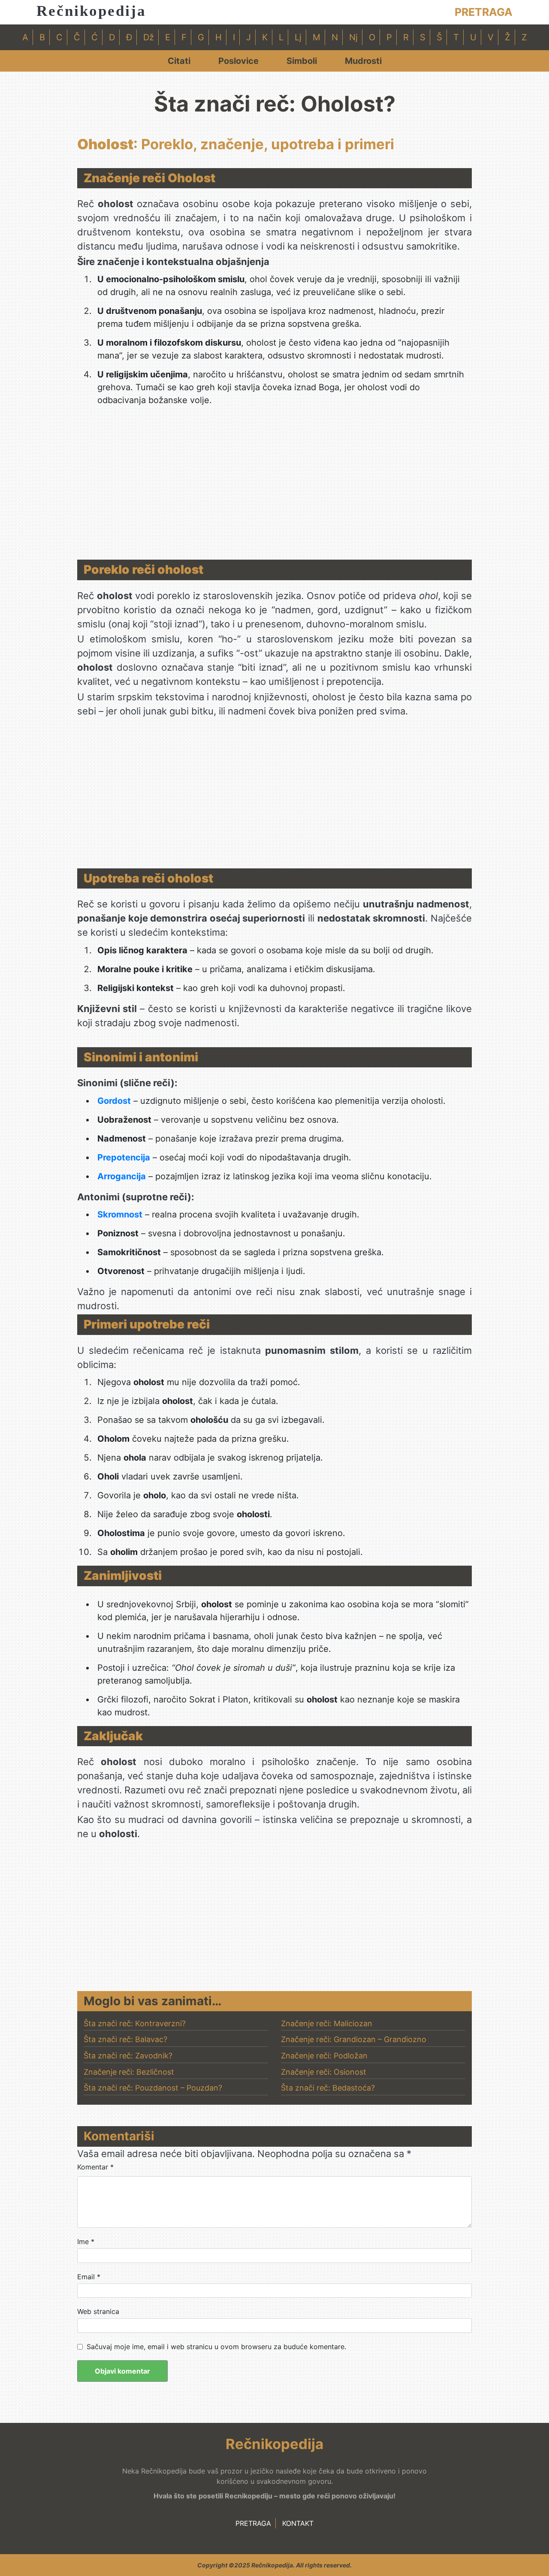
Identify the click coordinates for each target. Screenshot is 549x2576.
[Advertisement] (274, 487)
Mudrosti (363, 61)
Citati (179, 61)
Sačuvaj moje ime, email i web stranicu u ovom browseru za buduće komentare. (216, 2347)
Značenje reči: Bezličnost (129, 2072)
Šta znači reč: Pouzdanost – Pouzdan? (153, 2088)
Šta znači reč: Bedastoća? (328, 2088)
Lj (298, 37)
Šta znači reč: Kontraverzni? (135, 2023)
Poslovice (238, 61)
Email (89, 2277)
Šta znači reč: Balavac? (125, 2039)
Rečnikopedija (91, 11)
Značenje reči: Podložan (324, 2056)
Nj (353, 37)
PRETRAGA (484, 12)
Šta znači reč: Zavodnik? (128, 2056)
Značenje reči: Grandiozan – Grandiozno (354, 2039)
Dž (149, 37)
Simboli (302, 61)
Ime (86, 2242)
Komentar (95, 2167)
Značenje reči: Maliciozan (327, 2023)
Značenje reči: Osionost (324, 2072)
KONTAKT (298, 2523)
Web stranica (98, 2311)
